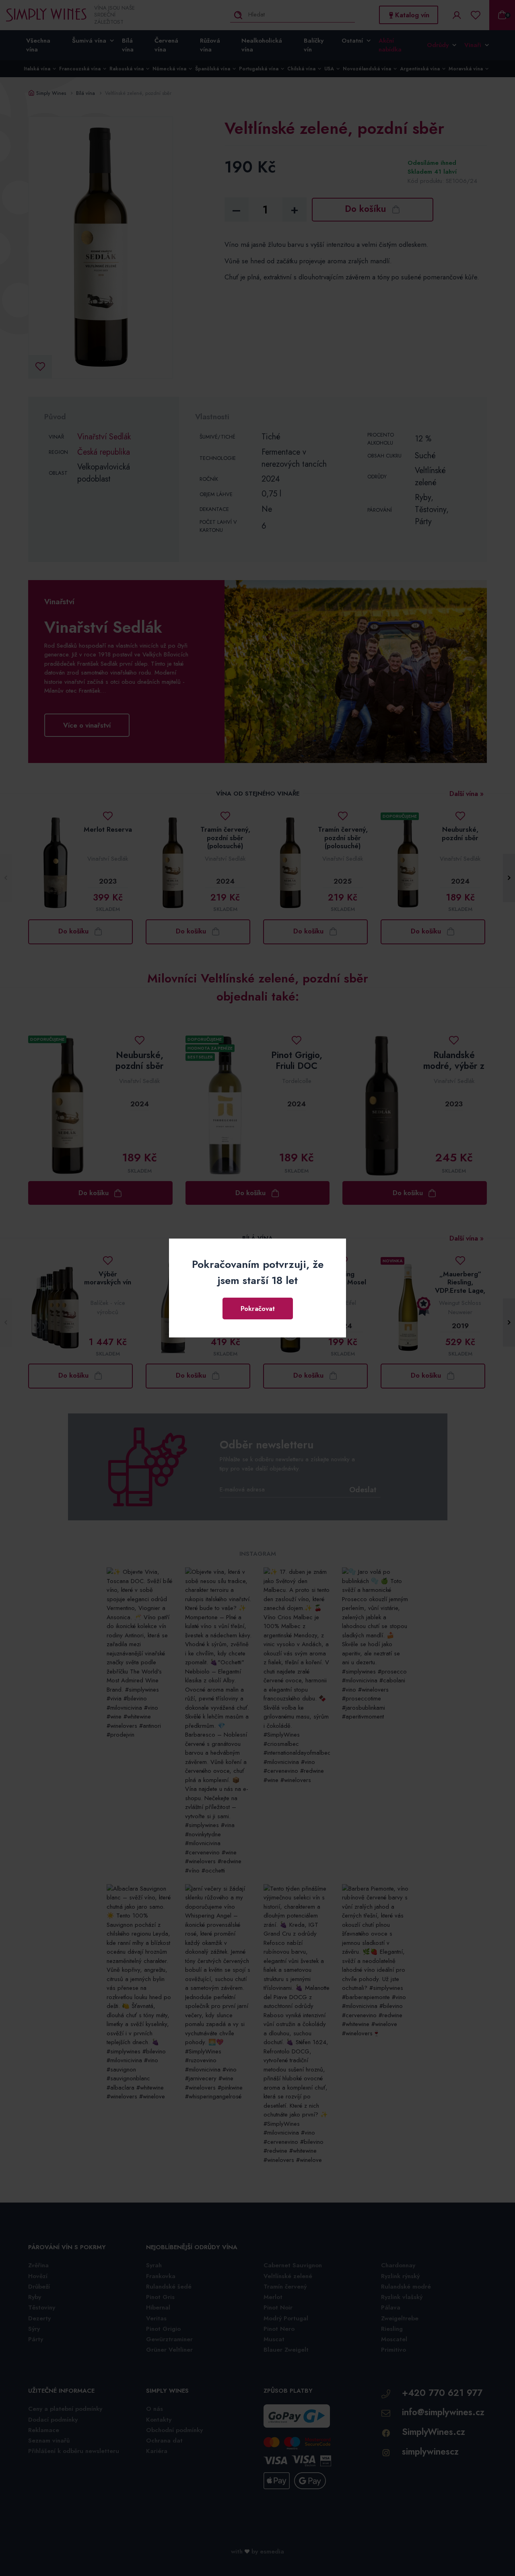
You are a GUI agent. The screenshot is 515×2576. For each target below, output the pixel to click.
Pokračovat (258, 1309)
